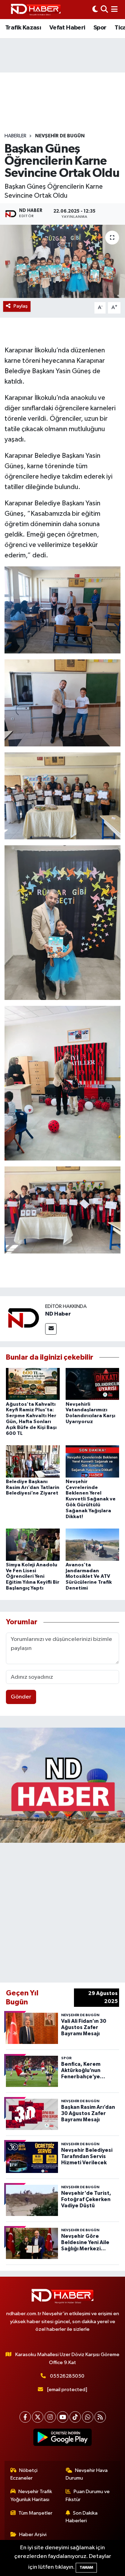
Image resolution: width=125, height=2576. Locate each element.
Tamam (86, 2568)
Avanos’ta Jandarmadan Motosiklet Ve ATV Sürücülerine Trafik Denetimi (89, 1577)
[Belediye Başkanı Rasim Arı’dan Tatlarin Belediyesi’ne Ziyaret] (33, 1461)
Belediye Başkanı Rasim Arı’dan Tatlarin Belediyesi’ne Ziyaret (33, 1488)
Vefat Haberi (67, 28)
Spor (100, 28)
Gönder (21, 1697)
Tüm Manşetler (35, 2513)
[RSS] (100, 2417)
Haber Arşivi (33, 2535)
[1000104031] (63, 795)
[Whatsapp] (88, 2417)
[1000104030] (63, 1209)
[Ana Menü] (114, 10)
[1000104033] (63, 703)
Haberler (15, 136)
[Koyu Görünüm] (95, 10)
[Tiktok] (75, 2417)
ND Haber (58, 1314)
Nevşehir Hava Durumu (87, 2474)
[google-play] (63, 2439)
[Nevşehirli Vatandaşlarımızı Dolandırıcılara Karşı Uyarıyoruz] (93, 1384)
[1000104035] (63, 922)
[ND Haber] (36, 10)
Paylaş (21, 306)
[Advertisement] (62, 1911)
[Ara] (104, 10)
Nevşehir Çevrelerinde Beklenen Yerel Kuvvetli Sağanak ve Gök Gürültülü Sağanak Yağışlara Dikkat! (91, 1499)
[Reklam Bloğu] (62, 1785)
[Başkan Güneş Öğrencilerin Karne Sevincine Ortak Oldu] (62, 261)
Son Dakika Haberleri (82, 2517)
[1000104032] (63, 610)
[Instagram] (50, 2417)
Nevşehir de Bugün (60, 136)
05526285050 (67, 2376)
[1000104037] (63, 1083)
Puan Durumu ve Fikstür (88, 2495)
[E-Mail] (51, 1329)
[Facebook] (25, 2417)
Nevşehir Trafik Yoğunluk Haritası (31, 2495)
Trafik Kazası (23, 28)
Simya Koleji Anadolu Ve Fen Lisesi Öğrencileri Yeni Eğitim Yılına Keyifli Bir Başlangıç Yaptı (33, 1577)
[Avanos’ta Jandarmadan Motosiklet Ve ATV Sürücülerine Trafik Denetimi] (93, 1544)
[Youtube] (63, 2417)
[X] (38, 2417)
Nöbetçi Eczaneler (24, 2474)
